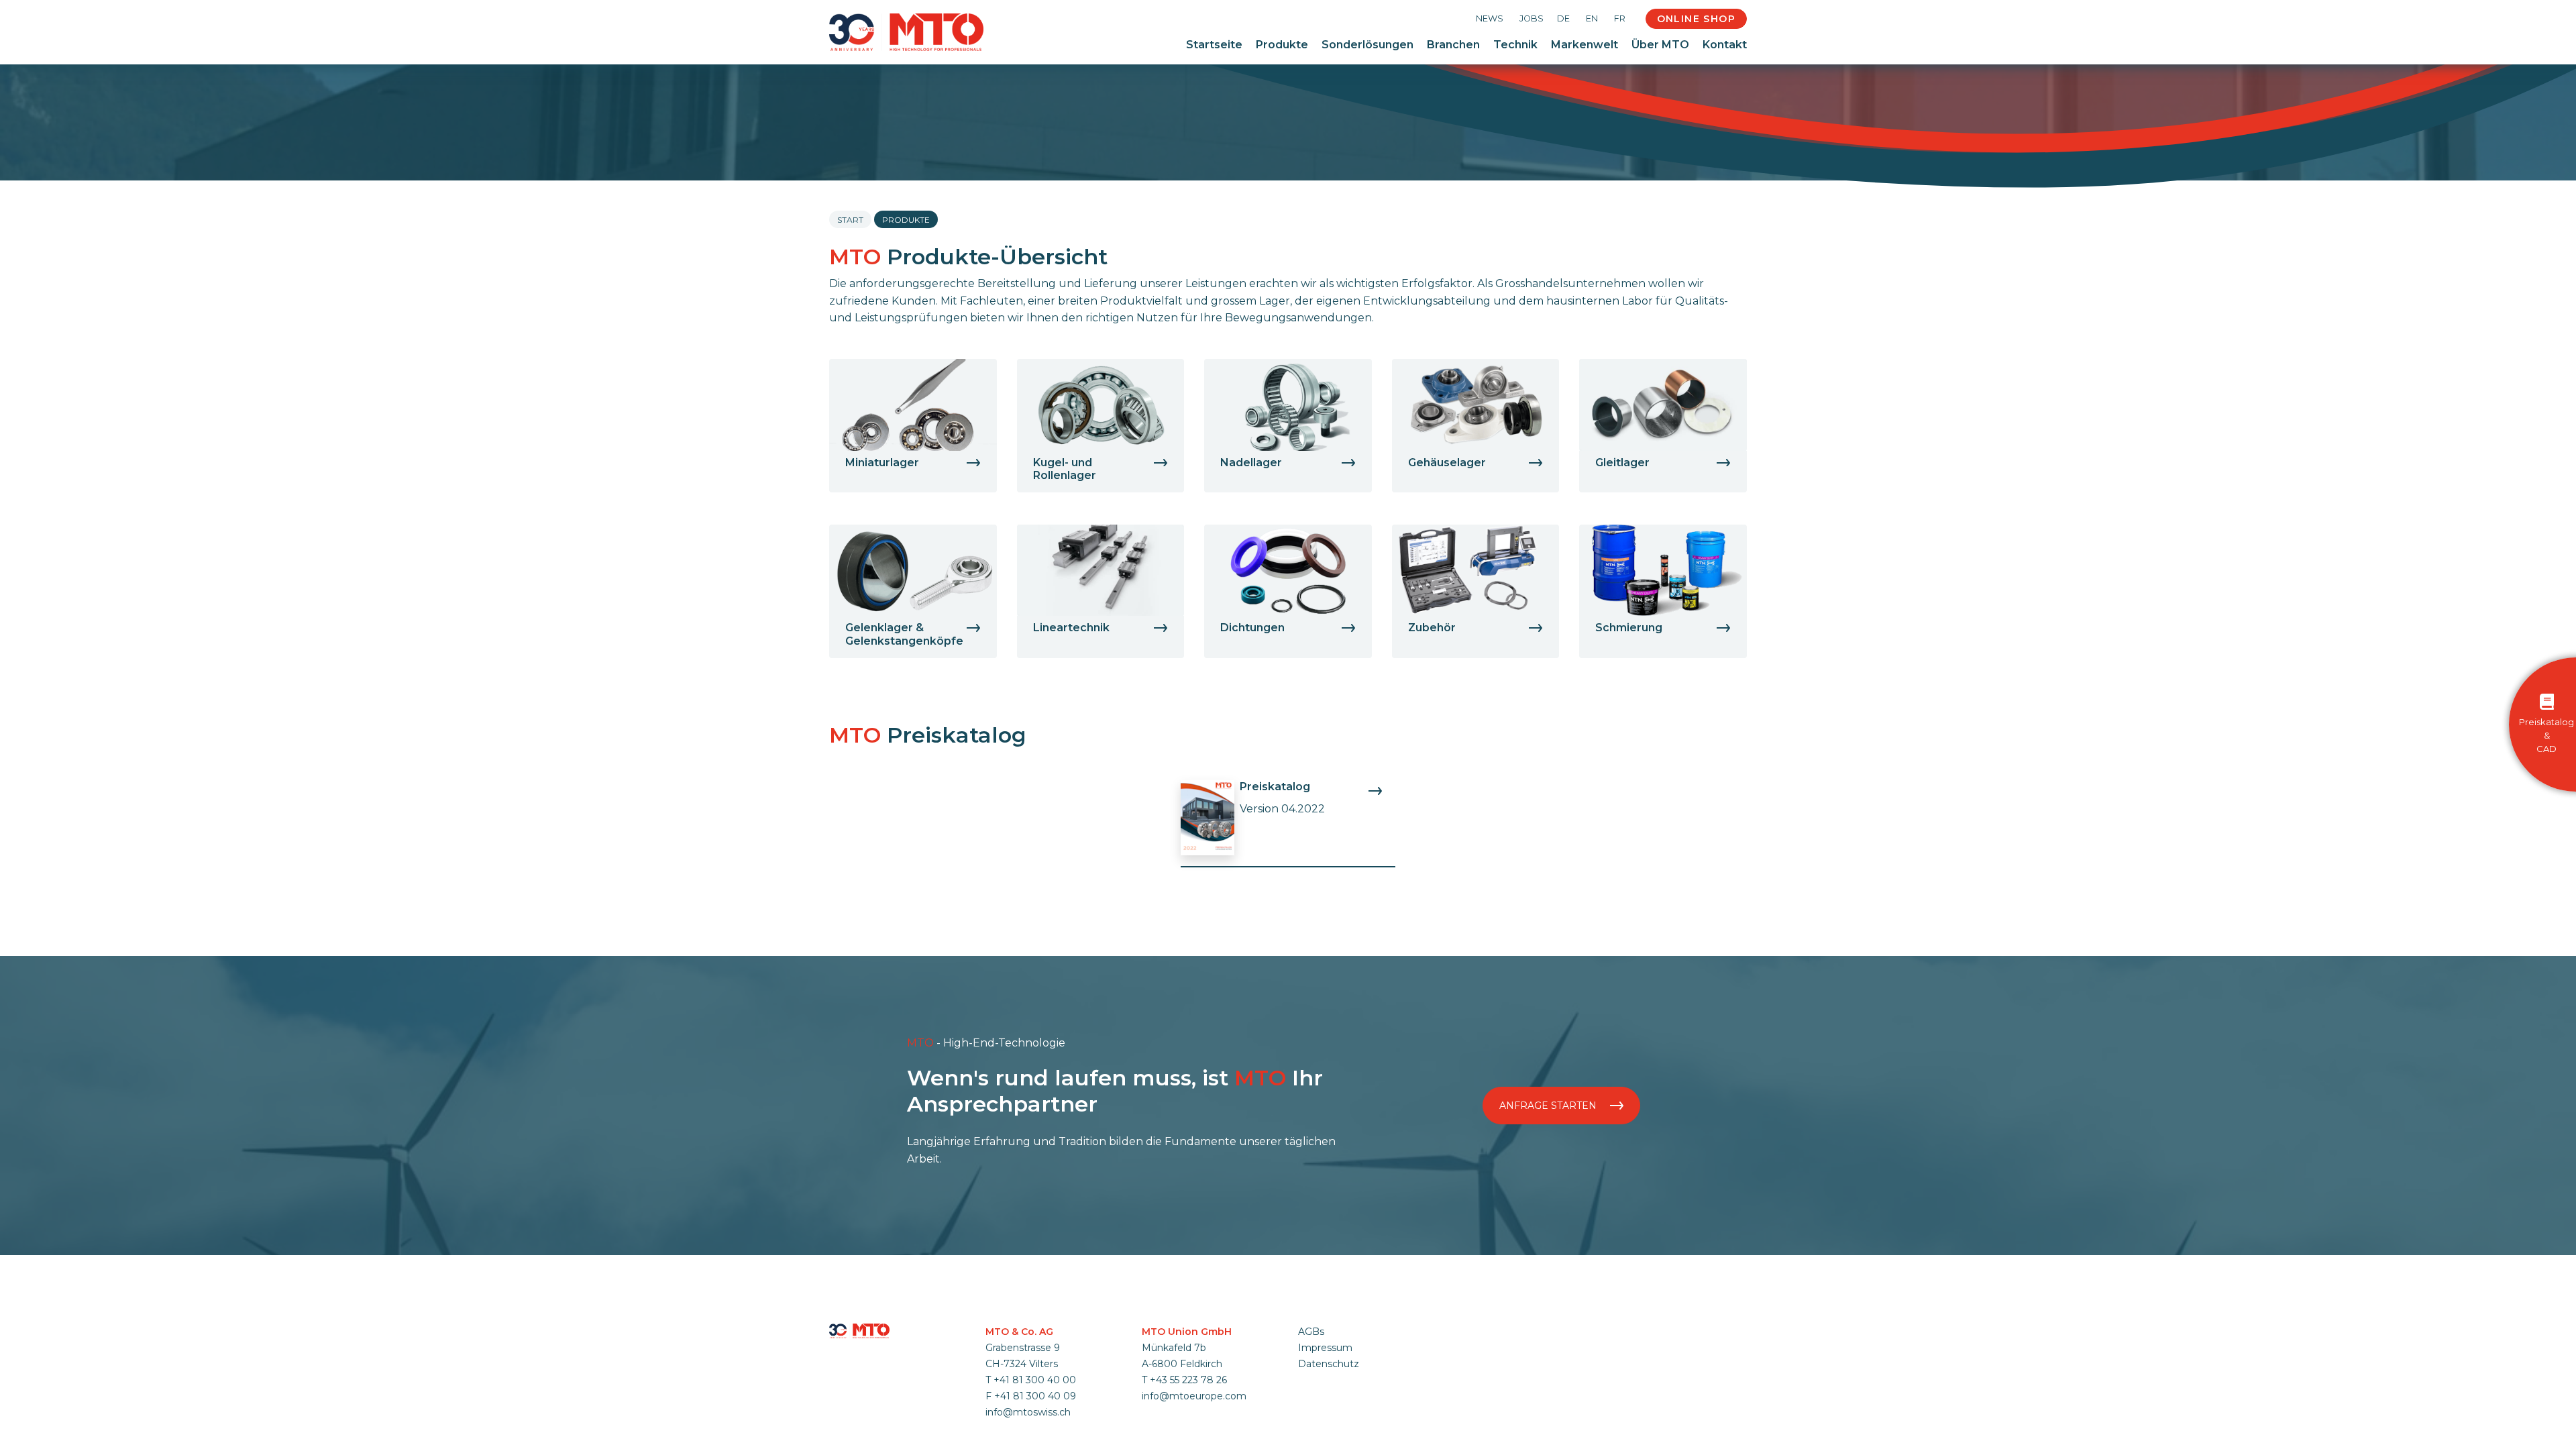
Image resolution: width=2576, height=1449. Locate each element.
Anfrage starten (1549, 1106)
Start (850, 220)
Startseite (1214, 45)
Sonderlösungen (1367, 45)
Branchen (1453, 45)
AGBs (1311, 1332)
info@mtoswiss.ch (1028, 1412)
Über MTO (1660, 45)
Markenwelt (1585, 45)
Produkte (1282, 45)
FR (1620, 18)
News (1490, 18)
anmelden (1316, 1380)
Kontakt (1725, 45)
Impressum (1325, 1348)
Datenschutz (1329, 1364)
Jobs (1532, 18)
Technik (1515, 45)
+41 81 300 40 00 (1035, 1380)
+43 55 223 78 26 (1188, 1380)
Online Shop (1696, 19)
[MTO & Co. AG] (906, 32)
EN (1592, 18)
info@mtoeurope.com (1194, 1396)
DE (1563, 18)
